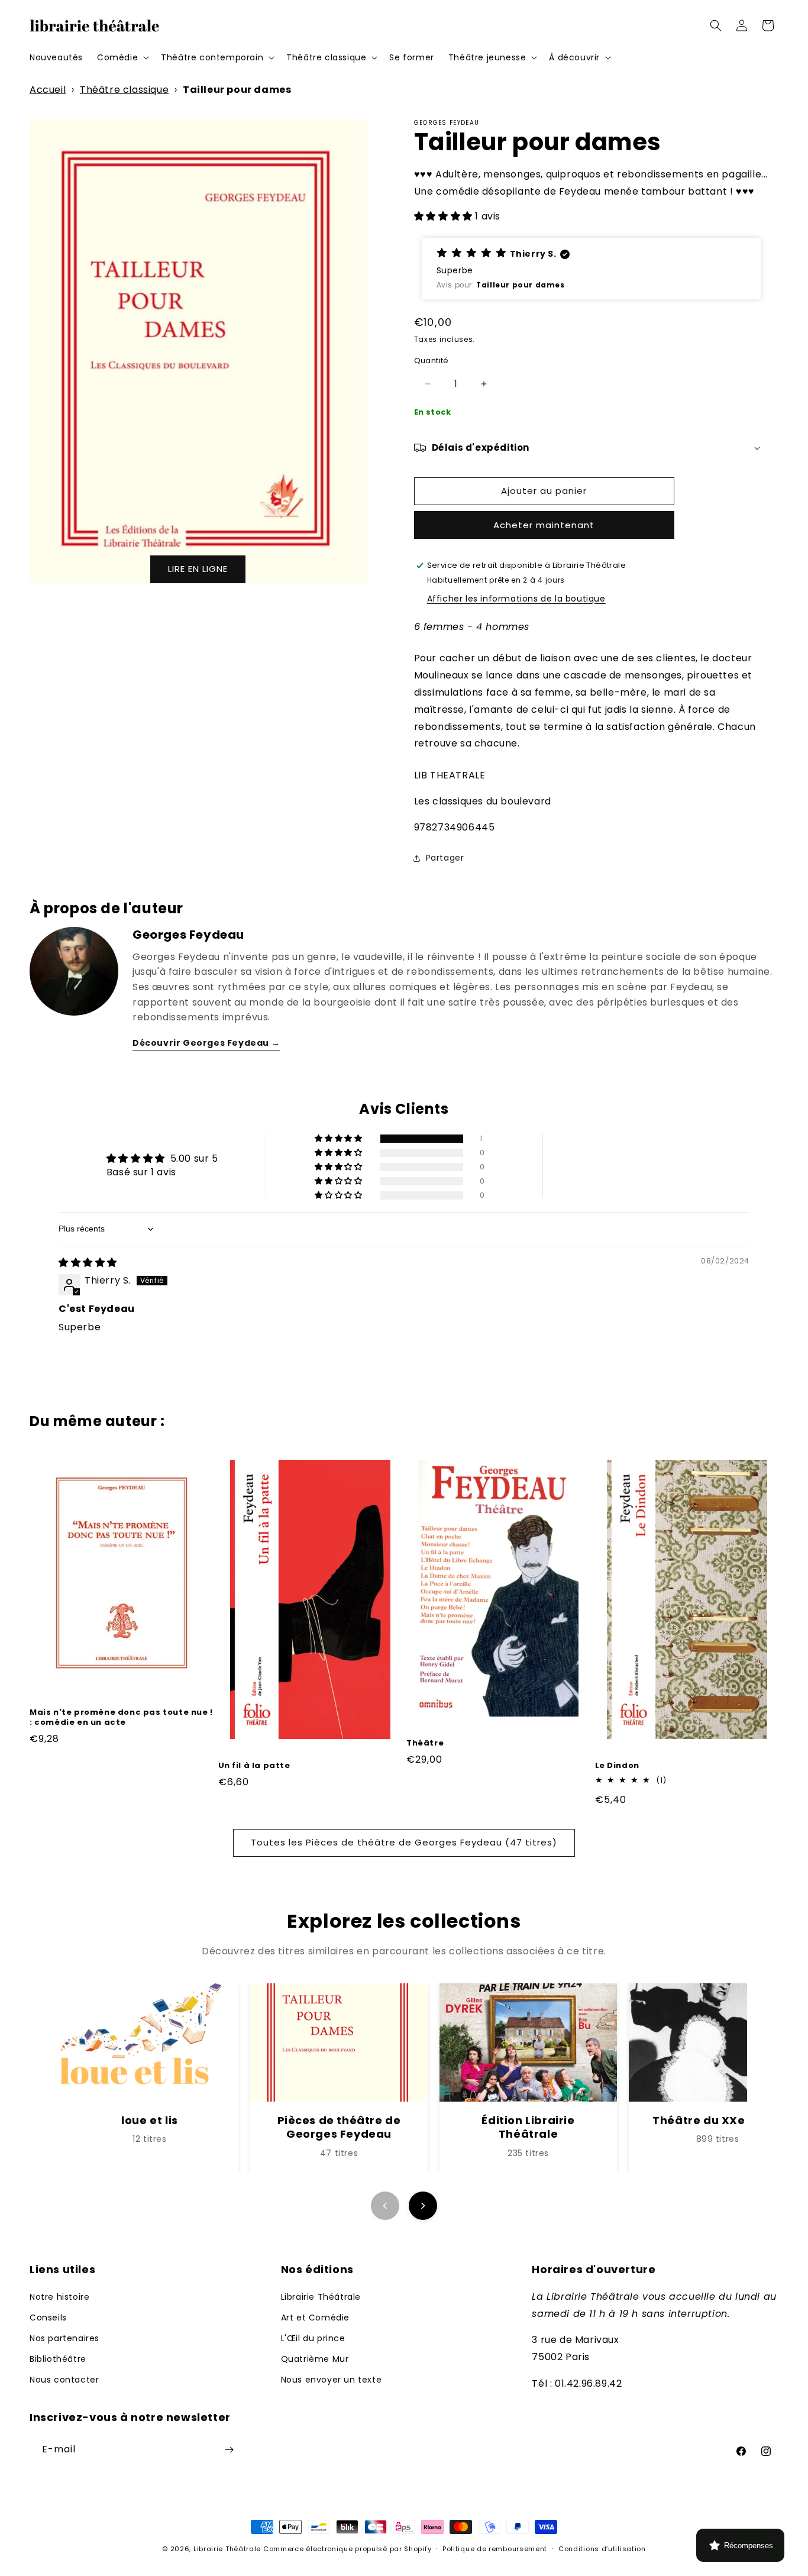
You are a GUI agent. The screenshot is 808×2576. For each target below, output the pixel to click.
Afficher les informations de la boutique (516, 599)
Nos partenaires (64, 2338)
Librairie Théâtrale (321, 2297)
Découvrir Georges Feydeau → (206, 1043)
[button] (122, 57)
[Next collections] (423, 2206)
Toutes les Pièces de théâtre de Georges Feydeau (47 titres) (404, 1842)
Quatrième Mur (315, 2359)
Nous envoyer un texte (332, 2380)
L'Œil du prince (313, 2338)
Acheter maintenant (544, 525)
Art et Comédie (315, 2318)
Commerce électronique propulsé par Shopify (347, 2549)
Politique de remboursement (495, 2549)
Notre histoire (59, 2297)
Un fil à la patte (254, 1766)
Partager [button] (445, 858)
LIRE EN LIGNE (198, 569)
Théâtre (425, 1743)
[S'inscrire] (229, 2450)
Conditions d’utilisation (602, 2549)
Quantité (432, 361)
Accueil (48, 90)
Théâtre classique (124, 90)
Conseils (48, 2318)
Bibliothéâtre (58, 2359)
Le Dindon (617, 1766)
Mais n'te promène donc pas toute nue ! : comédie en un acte (121, 1718)
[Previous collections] (385, 2206)
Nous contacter (64, 2380)
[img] (88, 1263)
